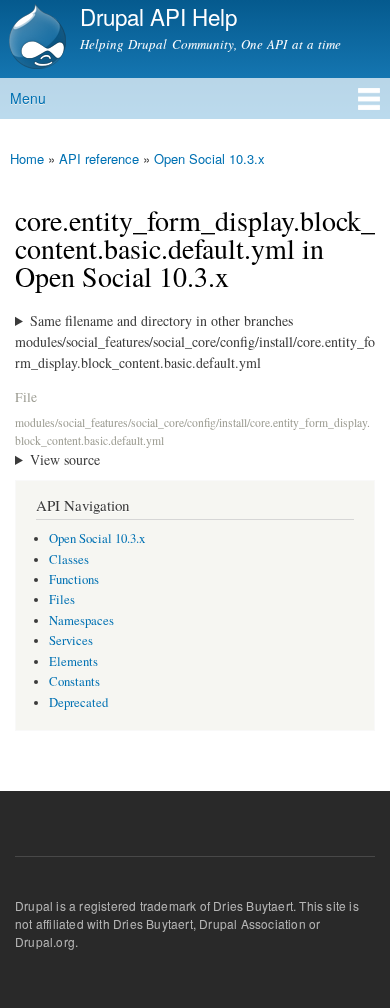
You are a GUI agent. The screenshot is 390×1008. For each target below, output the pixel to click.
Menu (28, 98)
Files (62, 599)
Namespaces (81, 620)
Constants (74, 681)
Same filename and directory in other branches (161, 320)
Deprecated (78, 702)
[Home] (35, 39)
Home (27, 158)
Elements (73, 661)
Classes (69, 559)
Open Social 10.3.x (209, 158)
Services (71, 640)
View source (65, 459)
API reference (99, 158)
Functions (74, 579)
